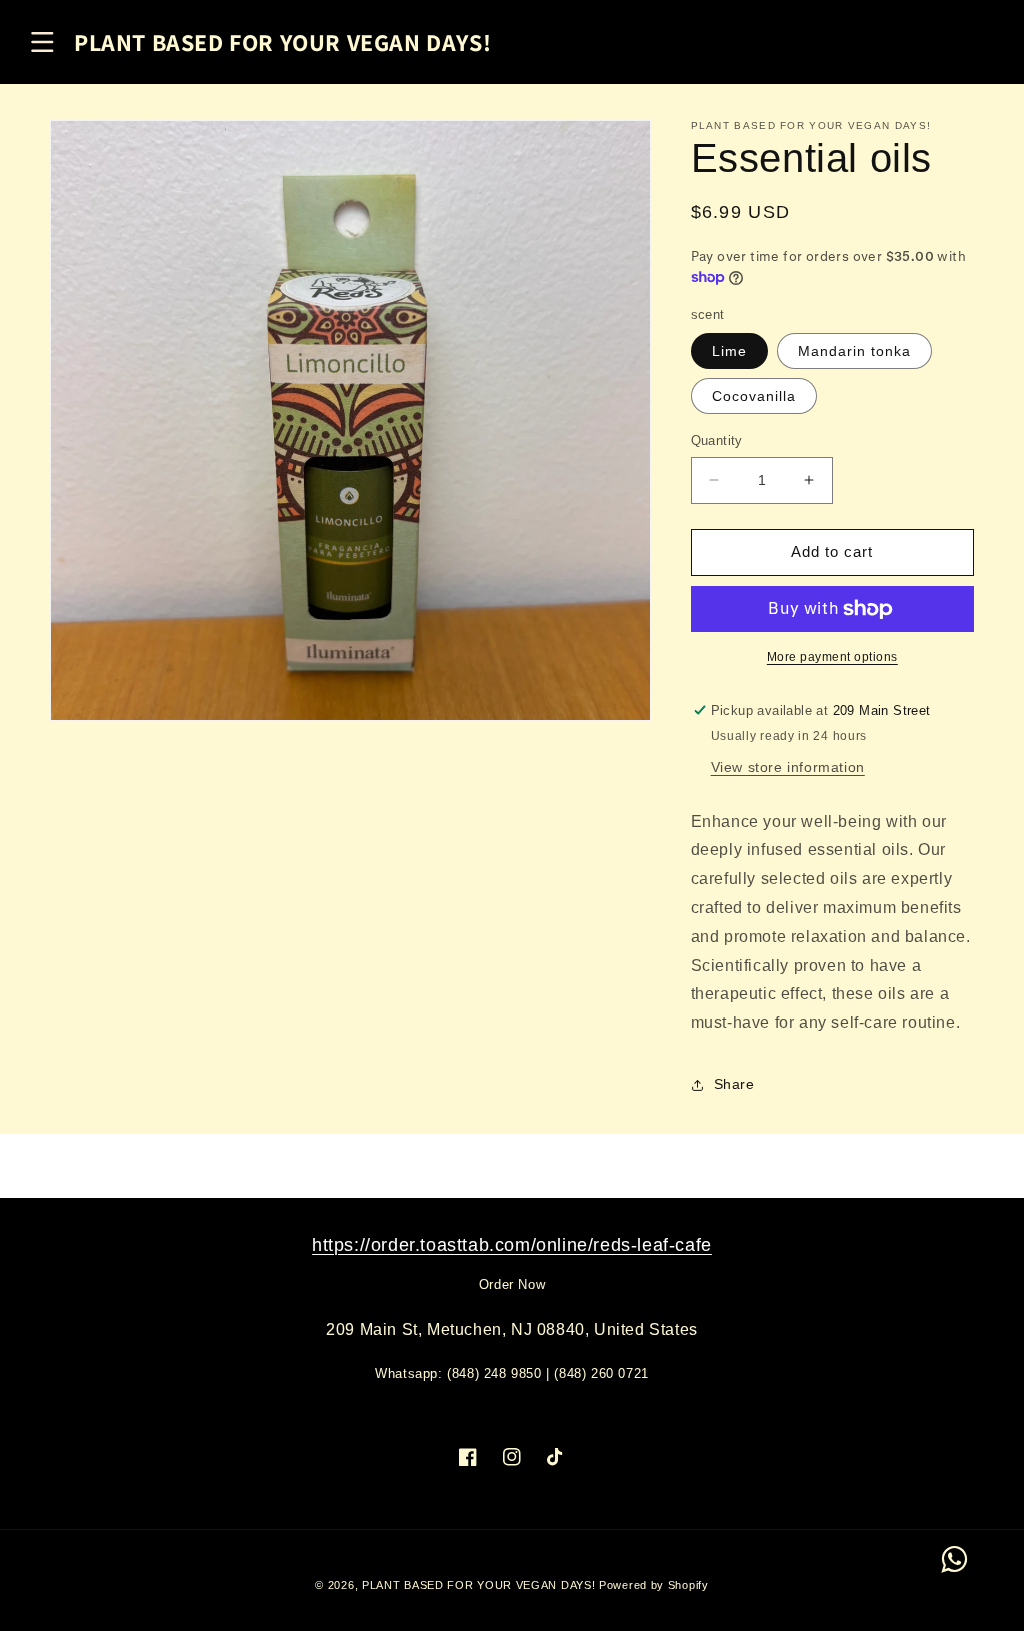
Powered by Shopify (654, 1585)
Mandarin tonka (854, 351)
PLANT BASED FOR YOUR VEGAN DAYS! (478, 1585)
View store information (788, 767)
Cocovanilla (754, 396)
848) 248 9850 (497, 1373)
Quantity (717, 440)
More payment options (832, 657)
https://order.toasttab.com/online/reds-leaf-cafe (512, 1245)
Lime (729, 351)
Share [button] (734, 1084)
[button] (42, 42)
